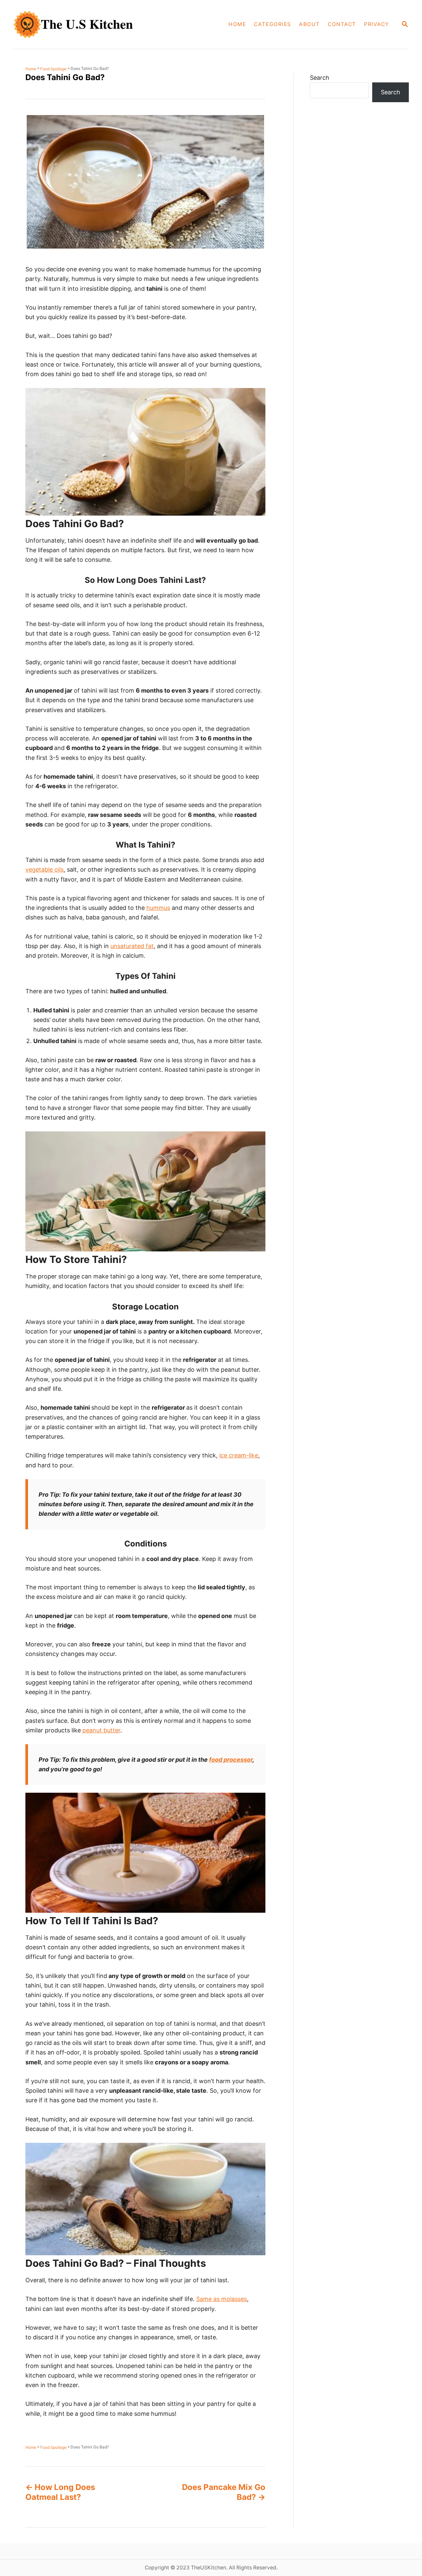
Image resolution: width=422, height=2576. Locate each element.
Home (31, 69)
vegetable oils (45, 869)
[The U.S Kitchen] (91, 24)
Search (320, 78)
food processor (231, 1760)
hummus (158, 908)
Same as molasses (222, 2299)
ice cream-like (239, 1455)
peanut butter (101, 1730)
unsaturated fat (132, 946)
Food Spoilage (53, 69)
